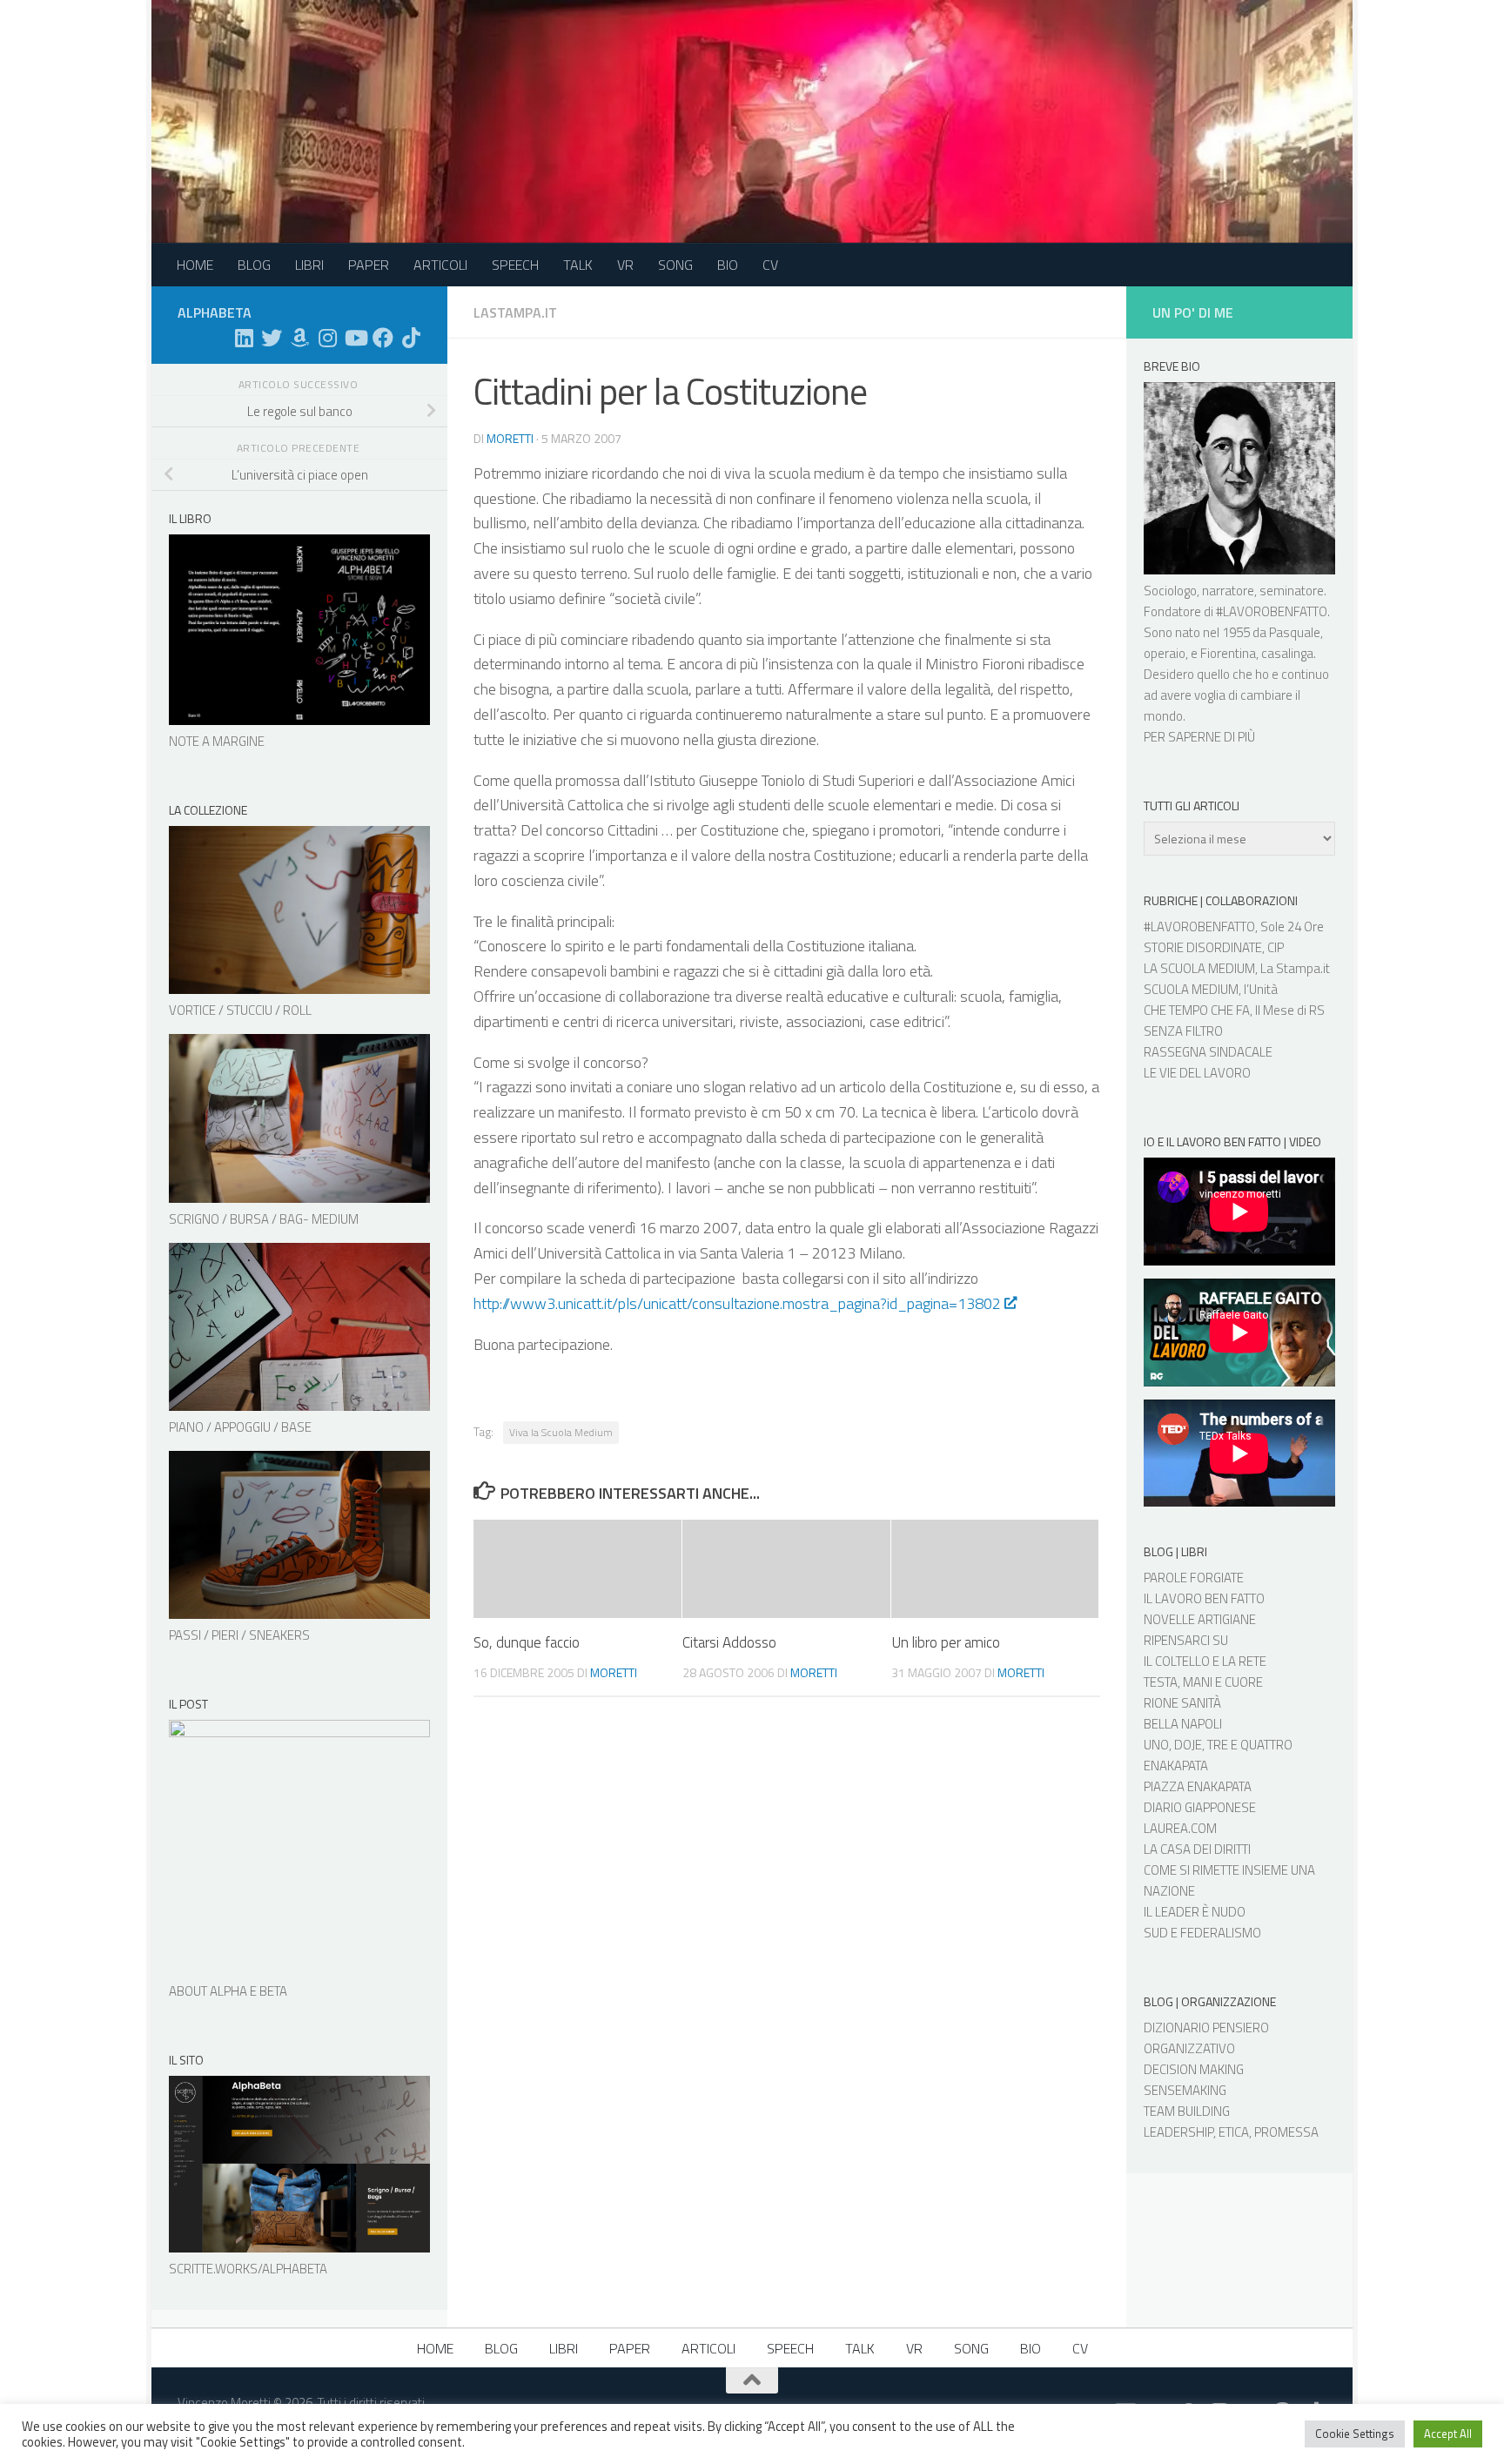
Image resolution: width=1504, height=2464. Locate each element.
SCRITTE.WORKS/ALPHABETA (248, 2269)
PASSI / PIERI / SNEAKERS (239, 1635)
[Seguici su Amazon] (299, 338)
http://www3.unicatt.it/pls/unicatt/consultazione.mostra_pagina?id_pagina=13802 (737, 1303)
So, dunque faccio (527, 1642)
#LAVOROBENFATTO (1272, 611)
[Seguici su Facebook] (383, 338)
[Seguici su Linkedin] (244, 338)
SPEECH (515, 265)
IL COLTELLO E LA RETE (1205, 1661)
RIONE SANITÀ (1182, 1703)
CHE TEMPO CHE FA (1197, 1010)
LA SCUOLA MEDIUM (1199, 968)
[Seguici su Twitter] (272, 338)
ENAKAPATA (1176, 1766)
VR (625, 265)
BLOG (254, 265)
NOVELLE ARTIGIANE (1200, 1619)
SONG (675, 265)
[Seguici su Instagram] (327, 338)
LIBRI (309, 265)
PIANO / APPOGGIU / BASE (240, 1427)
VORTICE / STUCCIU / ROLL (240, 1010)
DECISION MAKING (1194, 2069)
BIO (728, 265)
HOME (195, 265)
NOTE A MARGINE (217, 741)
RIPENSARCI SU (1186, 1640)
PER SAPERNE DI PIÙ (1199, 737)
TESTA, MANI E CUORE (1203, 1682)
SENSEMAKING (1185, 2090)
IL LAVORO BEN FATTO (1204, 1598)
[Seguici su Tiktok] (411, 338)
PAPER (369, 265)
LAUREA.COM (1180, 1828)
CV (770, 265)
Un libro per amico (946, 1642)
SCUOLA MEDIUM (1191, 989)
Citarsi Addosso (729, 1642)
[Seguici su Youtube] (355, 338)
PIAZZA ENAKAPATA (1198, 1786)
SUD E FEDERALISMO (1202, 1933)
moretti (510, 438)
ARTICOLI (440, 265)
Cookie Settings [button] (1355, 2434)
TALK (578, 265)
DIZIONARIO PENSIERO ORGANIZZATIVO (1206, 2038)
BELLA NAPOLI (1183, 1724)
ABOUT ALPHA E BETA (228, 1991)
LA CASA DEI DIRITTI (1197, 1849)
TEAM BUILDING (1187, 2111)
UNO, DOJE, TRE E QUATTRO (1218, 1745)
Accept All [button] (1448, 2434)
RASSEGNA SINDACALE (1208, 1052)
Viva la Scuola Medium (561, 1432)
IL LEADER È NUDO (1195, 1912)
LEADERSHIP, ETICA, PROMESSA (1231, 2132)
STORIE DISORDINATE (1203, 947)
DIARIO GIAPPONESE (1200, 1807)
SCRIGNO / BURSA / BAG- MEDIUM (264, 1219)
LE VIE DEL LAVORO (1197, 1073)
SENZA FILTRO (1183, 1031)
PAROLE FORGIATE (1194, 1578)
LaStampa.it (515, 312)
